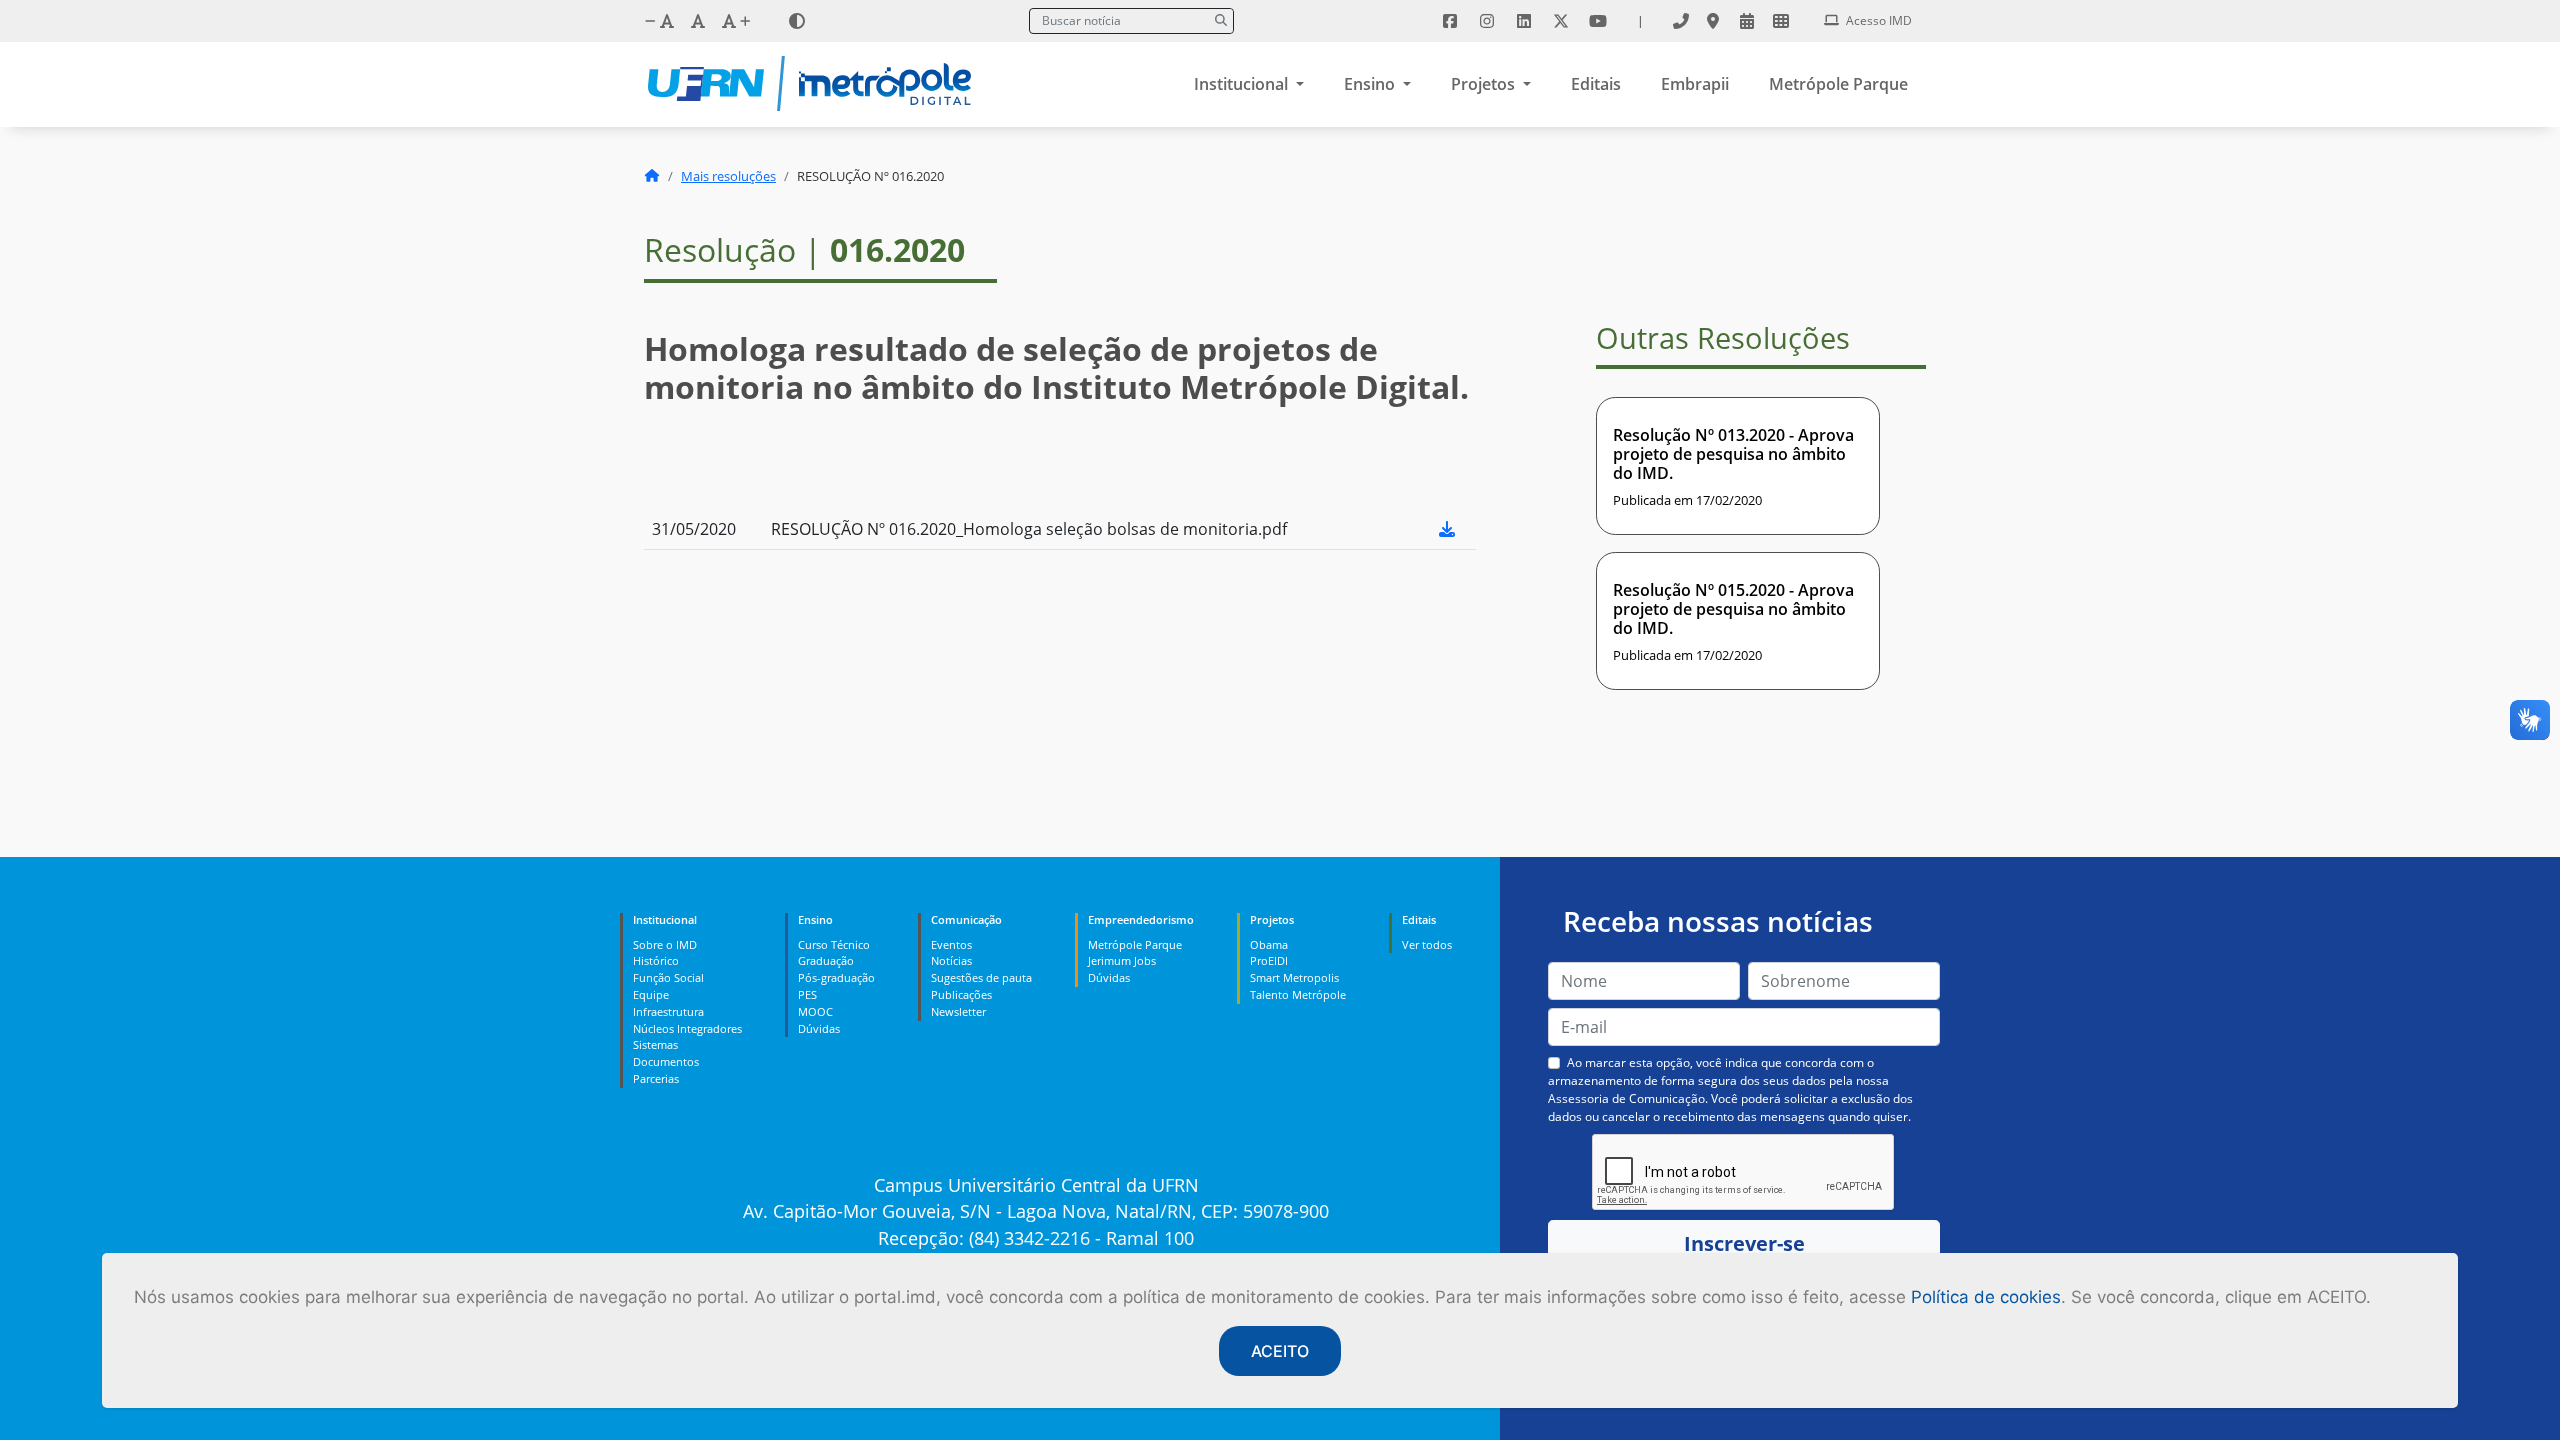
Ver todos (1427, 944)
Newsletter (958, 1011)
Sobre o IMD (665, 944)
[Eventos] (1747, 21)
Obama (1269, 944)
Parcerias (656, 1078)
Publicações (961, 994)
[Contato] (1681, 21)
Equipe (651, 994)
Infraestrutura (668, 1011)
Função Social (668, 977)
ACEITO (1280, 1351)
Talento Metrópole (1298, 994)
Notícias (951, 960)
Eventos (951, 944)
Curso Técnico (834, 944)
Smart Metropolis (1294, 977)
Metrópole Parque (1838, 84)
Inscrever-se (1744, 1243)
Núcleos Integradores (687, 1028)
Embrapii (1695, 84)
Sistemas (655, 1044)
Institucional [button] (1243, 84)
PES (807, 994)
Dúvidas (819, 1028)
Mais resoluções (728, 176)
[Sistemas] (1781, 21)
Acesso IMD (1877, 20)
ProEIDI (1269, 960)
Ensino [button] (1371, 84)
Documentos (666, 1061)
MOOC (815, 1011)
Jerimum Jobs (1122, 960)
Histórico (656, 960)
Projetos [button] (1485, 84)
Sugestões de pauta (981, 977)
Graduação (826, 960)
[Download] (1447, 529)
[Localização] (1713, 21)
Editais (1596, 84)
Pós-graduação (836, 977)
